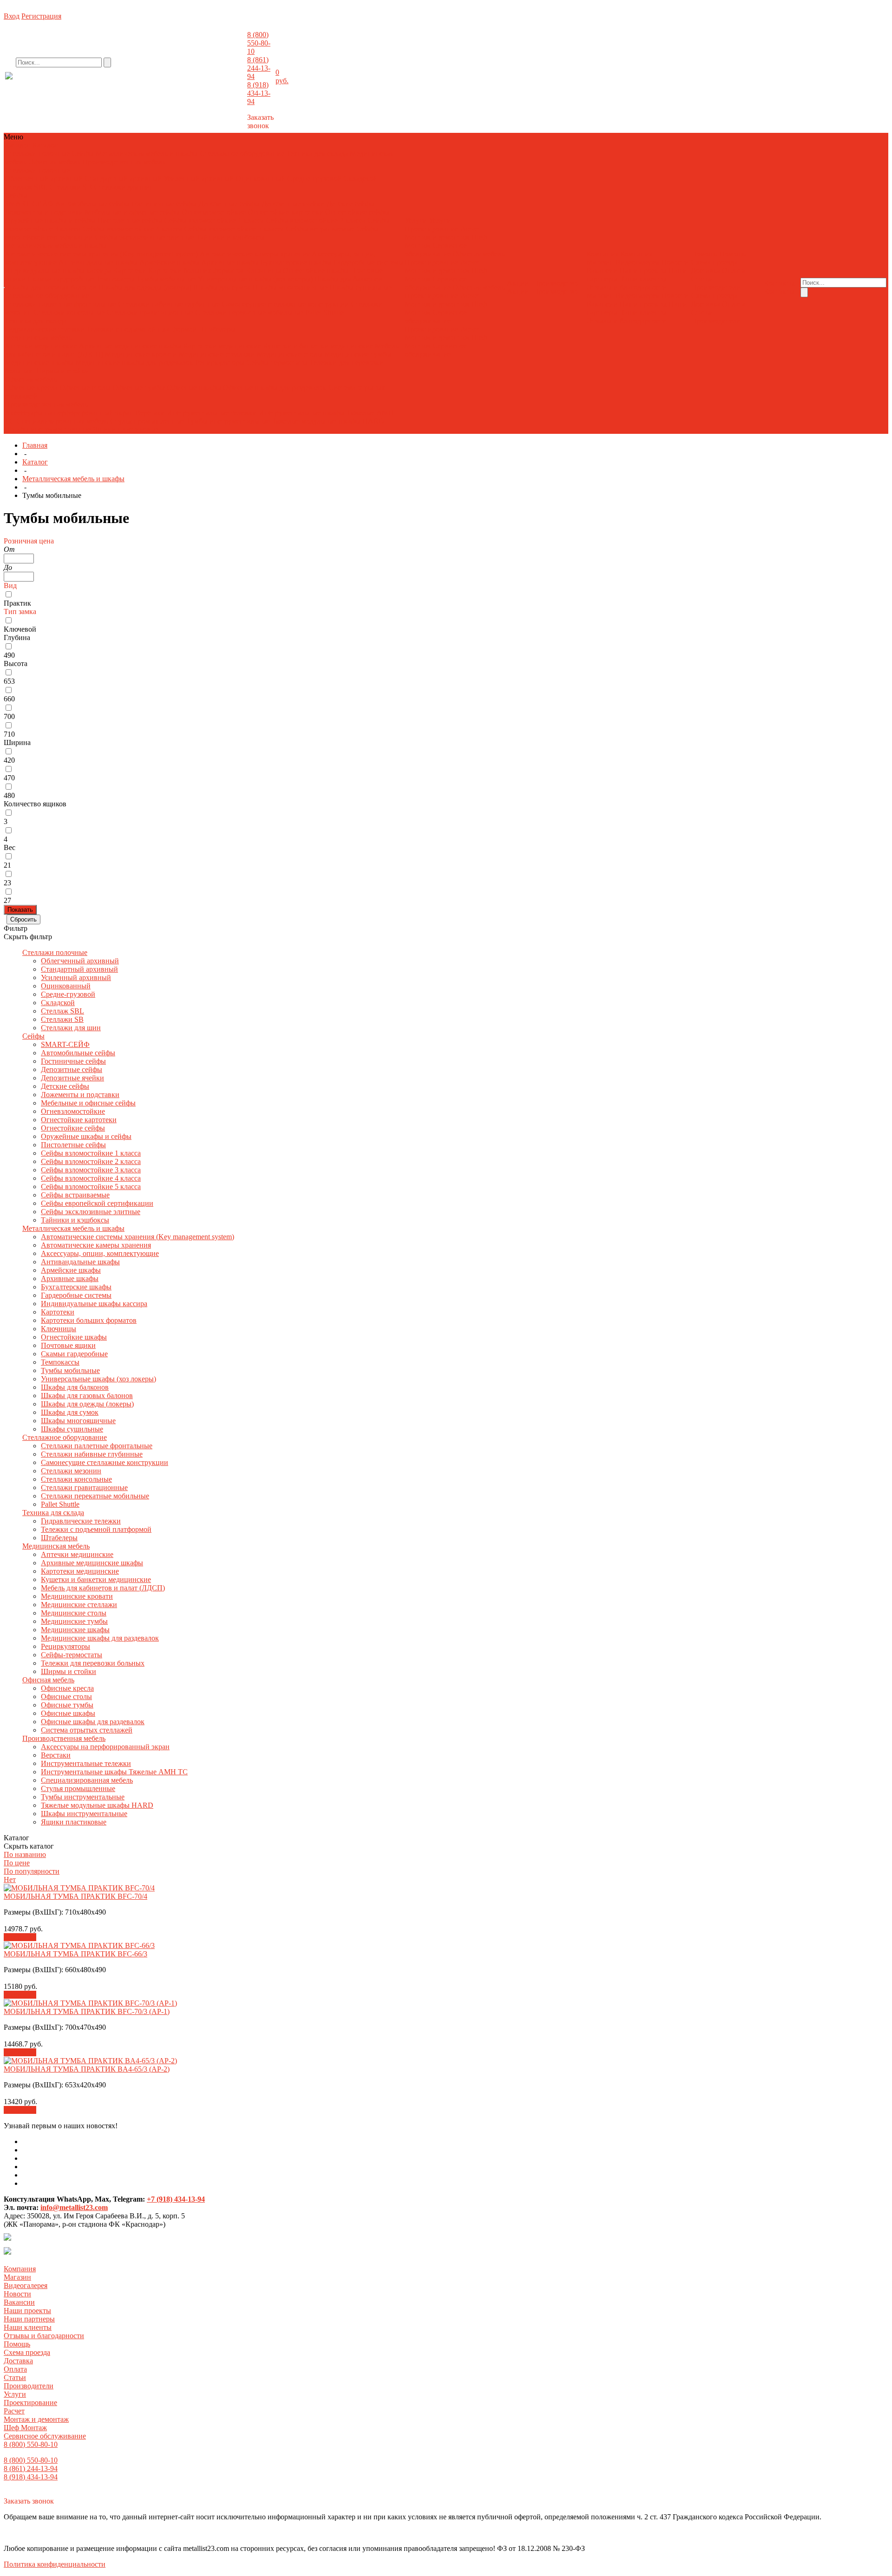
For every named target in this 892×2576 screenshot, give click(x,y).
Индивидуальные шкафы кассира (58, 271)
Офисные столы (85, 388)
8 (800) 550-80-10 (259, 43)
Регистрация (41, 16)
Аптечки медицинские (41, 346)
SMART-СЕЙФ (30, 204)
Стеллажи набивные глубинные (169, 304)
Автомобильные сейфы (92, 204)
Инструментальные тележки (213, 413)
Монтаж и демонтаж (437, 237)
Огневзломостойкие (214, 212)
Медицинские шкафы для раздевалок (135, 363)
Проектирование (431, 229)
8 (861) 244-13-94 (259, 68)
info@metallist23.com (221, 83)
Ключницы (263, 271)
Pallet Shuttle (325, 312)
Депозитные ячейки (293, 204)
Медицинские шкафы (39, 363)
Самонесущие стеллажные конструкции (285, 304)
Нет (10, 1880)
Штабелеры (217, 329)
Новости (675, 262)
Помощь (17, 2344)
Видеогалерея (637, 262)
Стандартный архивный (123, 179)
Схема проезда (714, 262)
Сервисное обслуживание (436, 250)
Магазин (600, 262)
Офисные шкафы (194, 388)
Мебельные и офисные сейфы (132, 212)
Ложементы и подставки (44, 212)
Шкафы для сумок (222, 287)
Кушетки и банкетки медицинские (318, 346)
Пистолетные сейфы (130, 220)
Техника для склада (317, 154)
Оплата (734, 271)
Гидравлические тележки (45, 329)
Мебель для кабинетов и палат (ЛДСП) (103, 1588)
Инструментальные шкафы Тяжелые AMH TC (114, 1772)
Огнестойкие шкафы (316, 271)
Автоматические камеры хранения (256, 254)
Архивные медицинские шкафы (130, 346)
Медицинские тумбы (358, 354)
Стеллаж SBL (26, 187)
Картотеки (130, 271)
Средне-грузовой (314, 179)
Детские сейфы (351, 204)
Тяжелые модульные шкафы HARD (328, 421)
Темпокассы (115, 279)
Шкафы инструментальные (48, 429)
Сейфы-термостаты (277, 363)
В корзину (20, 1937)
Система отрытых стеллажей (87, 1730)
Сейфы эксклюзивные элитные (144, 237)
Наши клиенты (643, 279)
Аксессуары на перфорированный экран (69, 413)
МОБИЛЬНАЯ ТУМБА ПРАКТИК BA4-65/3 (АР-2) (87, 2069)
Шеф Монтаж (25, 2428)
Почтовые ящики (68, 1345)
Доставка (705, 271)
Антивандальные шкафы (98, 262)
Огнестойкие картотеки (285, 212)
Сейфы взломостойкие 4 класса (132, 229)
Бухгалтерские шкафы (296, 262)
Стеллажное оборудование (242, 154)
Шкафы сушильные (361, 287)
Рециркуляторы (220, 363)
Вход (12, 16)
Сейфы (83, 154)
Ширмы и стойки (62, 371)
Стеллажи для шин (124, 187)
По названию (25, 1854)
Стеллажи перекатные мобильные (249, 312)
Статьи (702, 279)
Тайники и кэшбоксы (230, 237)
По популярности (32, 1871)
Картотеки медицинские (222, 346)
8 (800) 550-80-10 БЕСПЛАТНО (81, 85)
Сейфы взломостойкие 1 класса (214, 220)
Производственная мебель (124, 162)
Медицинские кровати (141, 354)
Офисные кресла (31, 388)
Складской (360, 179)
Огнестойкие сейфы (357, 212)
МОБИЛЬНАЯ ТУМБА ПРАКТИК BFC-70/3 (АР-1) (87, 2011)
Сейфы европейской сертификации (97, 1203)
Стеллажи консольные (69, 312)
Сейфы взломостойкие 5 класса (234, 229)
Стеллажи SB (71, 187)
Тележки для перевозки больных (93, 1663)
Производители (716, 287)
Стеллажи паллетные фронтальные (60, 304)
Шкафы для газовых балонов (51, 287)
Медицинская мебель (38, 337)
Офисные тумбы (139, 388)
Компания (20, 2269)
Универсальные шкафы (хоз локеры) (255, 279)
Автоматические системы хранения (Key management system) (101, 254)
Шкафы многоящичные (290, 287)
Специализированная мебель (62, 421)
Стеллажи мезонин (71, 1471)
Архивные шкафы (230, 262)
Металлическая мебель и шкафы (147, 154)
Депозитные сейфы (229, 204)
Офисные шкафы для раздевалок (275, 388)
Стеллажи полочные (37, 154)
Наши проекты (643, 271)
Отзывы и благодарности (626, 287)
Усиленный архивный (199, 179)
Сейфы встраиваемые (320, 229)
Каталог (35, 462)
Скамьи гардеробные (61, 279)
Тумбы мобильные (167, 279)
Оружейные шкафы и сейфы (50, 220)
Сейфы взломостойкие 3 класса (91, 1170)
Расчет (470, 229)
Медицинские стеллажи (217, 354)
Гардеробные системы (368, 262)
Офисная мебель (54, 162)
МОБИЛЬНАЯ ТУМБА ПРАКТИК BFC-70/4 (75, 1896)
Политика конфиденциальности (55, 2564)
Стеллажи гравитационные (150, 312)
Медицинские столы (290, 354)
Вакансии (602, 271)
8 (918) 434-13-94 (259, 93)
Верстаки (150, 413)
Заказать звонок (260, 121)
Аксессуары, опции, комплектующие (100, 1253)
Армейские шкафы (169, 262)
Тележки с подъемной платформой (142, 329)
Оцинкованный (260, 179)
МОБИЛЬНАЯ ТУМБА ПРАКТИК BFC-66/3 (75, 1954)
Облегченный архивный (44, 179)
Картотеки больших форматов (196, 271)
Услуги (15, 2394)
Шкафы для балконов (348, 279)
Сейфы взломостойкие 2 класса (316, 220)
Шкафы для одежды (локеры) (145, 287)
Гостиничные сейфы (164, 204)
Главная (35, 445)
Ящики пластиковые (126, 429)
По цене (17, 1863)
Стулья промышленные (148, 421)
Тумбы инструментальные (228, 421)
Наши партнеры (29, 2319)
